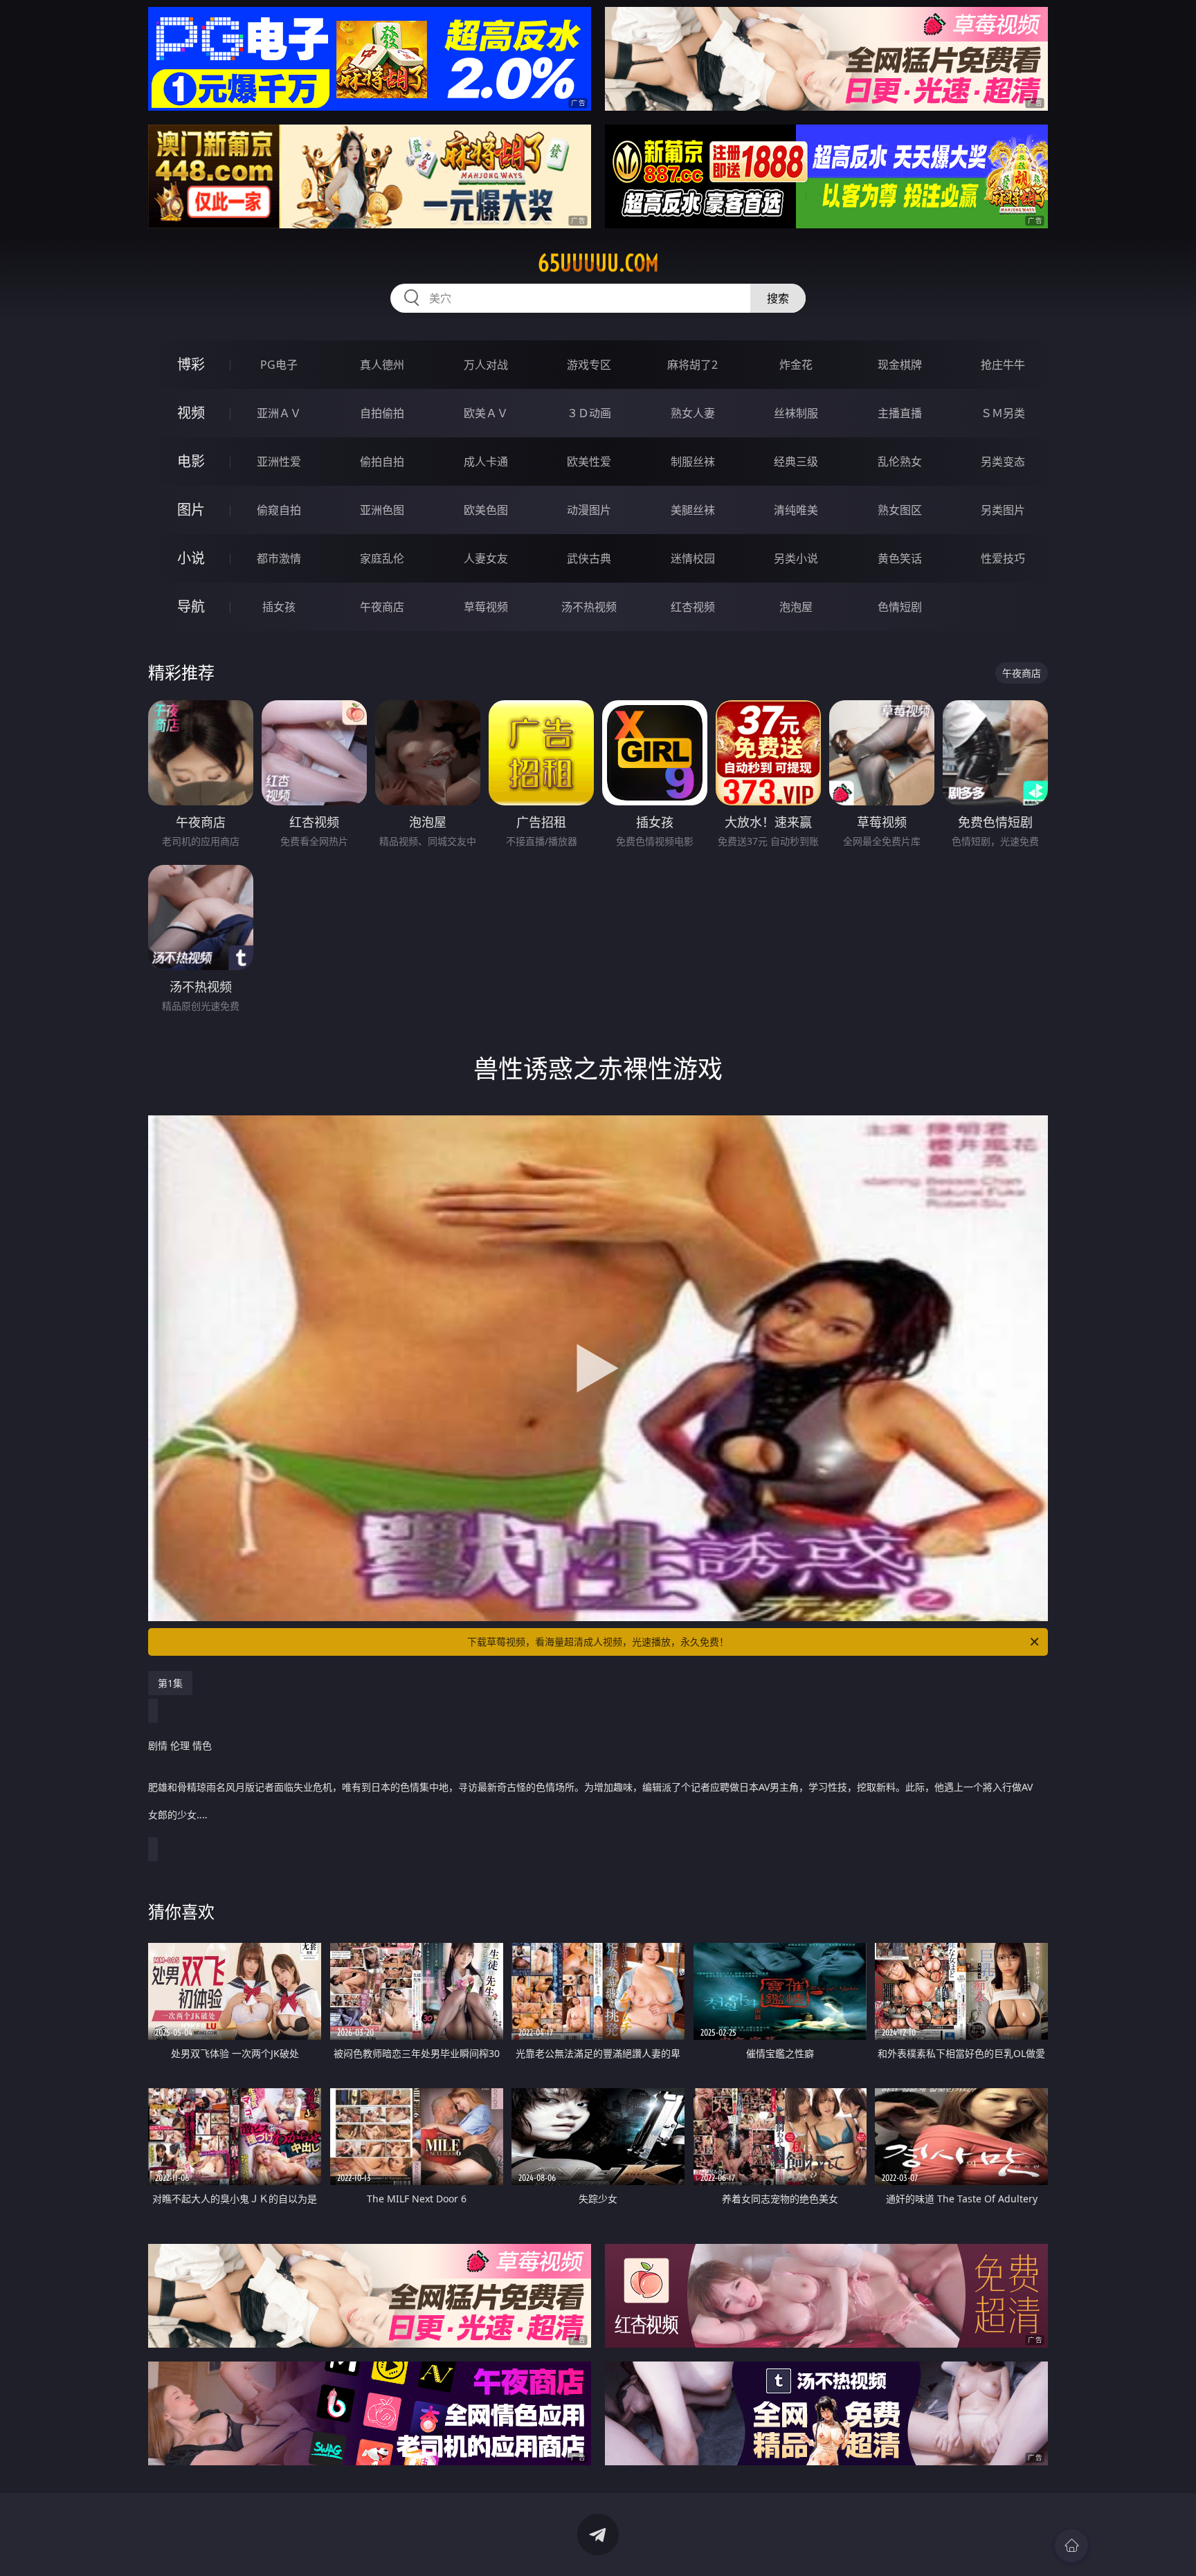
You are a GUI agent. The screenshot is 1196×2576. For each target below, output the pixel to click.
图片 (191, 510)
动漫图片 (589, 510)
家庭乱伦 (382, 558)
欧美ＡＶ (486, 413)
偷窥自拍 (279, 510)
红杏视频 (693, 607)
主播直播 (900, 413)
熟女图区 (900, 510)
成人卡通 (486, 462)
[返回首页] (1071, 2546)
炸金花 (796, 365)
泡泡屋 (796, 607)
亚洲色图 (382, 510)
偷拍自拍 (382, 462)
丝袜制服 (796, 413)
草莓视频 (486, 607)
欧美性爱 (589, 462)
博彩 (191, 364)
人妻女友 (486, 558)
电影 (191, 461)
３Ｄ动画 (589, 413)
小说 (191, 558)
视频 (191, 413)
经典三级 (796, 462)
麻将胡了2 (692, 365)
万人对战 (486, 365)
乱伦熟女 (900, 462)
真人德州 (382, 365)
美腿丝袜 (693, 510)
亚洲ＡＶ (279, 413)
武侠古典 (589, 558)
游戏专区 (589, 365)
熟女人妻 (693, 413)
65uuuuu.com (598, 263)
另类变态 (1003, 462)
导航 (191, 606)
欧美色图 (486, 510)
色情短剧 (900, 607)
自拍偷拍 (382, 413)
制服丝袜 (693, 462)
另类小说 (796, 558)
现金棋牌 (900, 365)
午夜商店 (382, 607)
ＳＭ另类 (1003, 413)
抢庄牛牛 (1003, 365)
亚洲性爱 (279, 462)
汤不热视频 (589, 607)
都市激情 (279, 558)
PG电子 (279, 365)
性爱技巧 (1003, 558)
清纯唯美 (796, 510)
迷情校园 (693, 558)
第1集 (170, 1683)
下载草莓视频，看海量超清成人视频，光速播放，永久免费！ (598, 1642)
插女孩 (279, 607)
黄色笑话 (900, 558)
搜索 (778, 298)
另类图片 (1003, 510)
